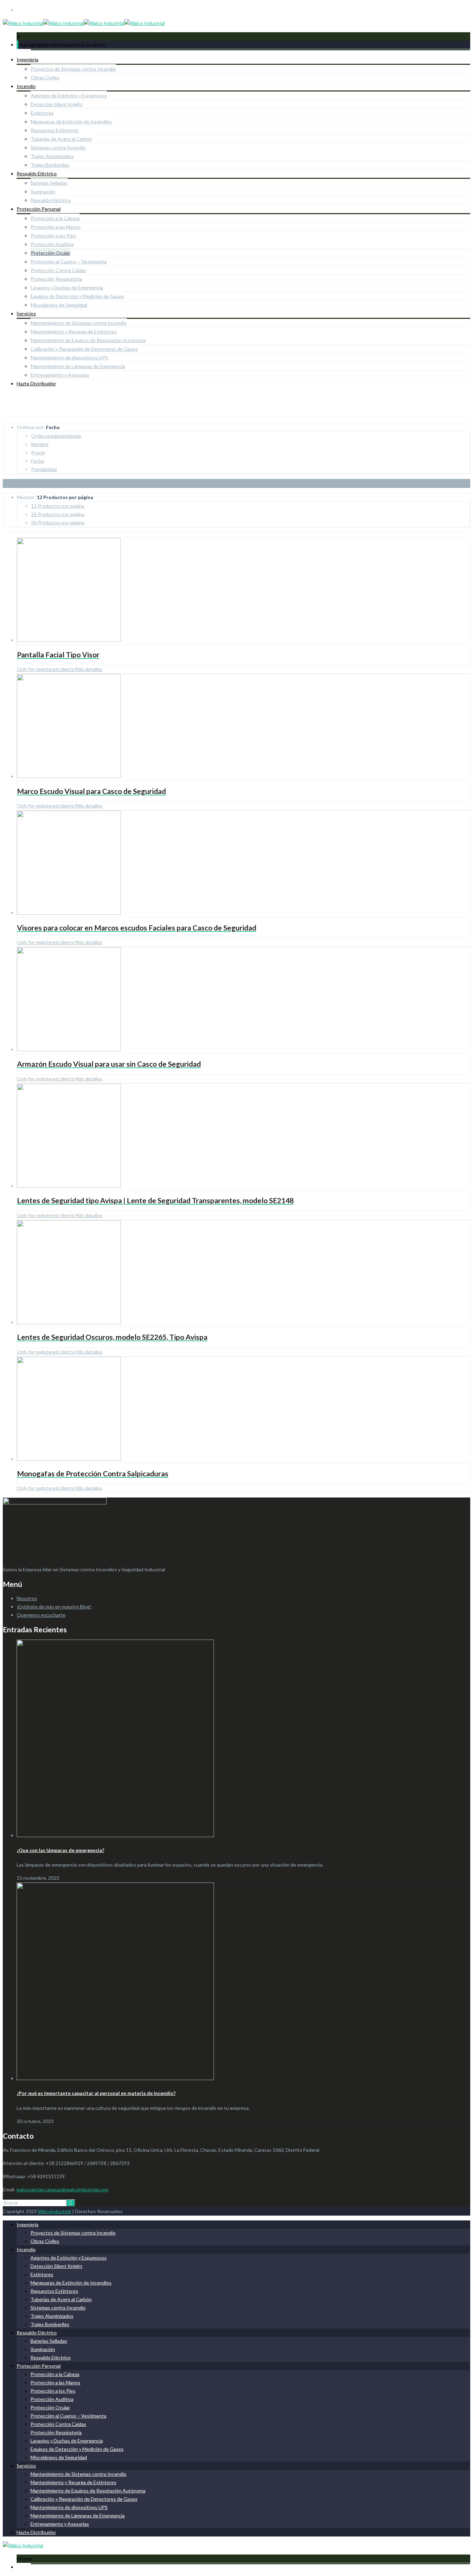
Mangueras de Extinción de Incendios (71, 121)
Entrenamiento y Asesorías (60, 375)
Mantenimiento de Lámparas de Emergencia (78, 366)
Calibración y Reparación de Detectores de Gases (84, 349)
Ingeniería (28, 59)
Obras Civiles (45, 77)
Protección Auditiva (52, 244)
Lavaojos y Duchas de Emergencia (67, 287)
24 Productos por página (58, 514)
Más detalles (88, 669)
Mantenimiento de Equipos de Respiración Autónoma (88, 340)
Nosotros (27, 1598)
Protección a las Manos (56, 227)
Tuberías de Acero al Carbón (61, 139)
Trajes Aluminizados (52, 156)
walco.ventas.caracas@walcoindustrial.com (62, 2189)
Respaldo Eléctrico (37, 173)
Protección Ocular (51, 253)
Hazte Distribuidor (36, 383)
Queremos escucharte (41, 1615)
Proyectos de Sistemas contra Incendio (73, 69)
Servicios (26, 313)
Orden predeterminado (56, 436)
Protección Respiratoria (56, 279)
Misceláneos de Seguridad (59, 305)
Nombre (40, 444)
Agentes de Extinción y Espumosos (69, 95)
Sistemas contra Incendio (58, 147)
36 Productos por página (58, 522)
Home (9, 413)
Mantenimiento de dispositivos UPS (69, 357)
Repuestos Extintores (55, 130)
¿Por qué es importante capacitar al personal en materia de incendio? (96, 2093)
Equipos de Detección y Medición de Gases (77, 296)
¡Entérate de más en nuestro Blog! (54, 1606)
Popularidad (44, 469)
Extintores (42, 113)
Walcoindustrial (54, 2211)
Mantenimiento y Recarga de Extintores (74, 331)
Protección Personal (39, 209)
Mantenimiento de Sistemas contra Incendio (79, 323)
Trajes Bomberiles (50, 165)
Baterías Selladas (49, 183)
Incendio (26, 86)
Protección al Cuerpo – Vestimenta (69, 261)
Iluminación (43, 191)
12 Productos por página (58, 506)
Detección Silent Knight (57, 104)
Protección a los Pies (53, 235)
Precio (38, 452)
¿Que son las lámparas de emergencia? (60, 1850)
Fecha (38, 461)
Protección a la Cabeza (55, 218)
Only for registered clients (46, 669)
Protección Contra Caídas (59, 270)
